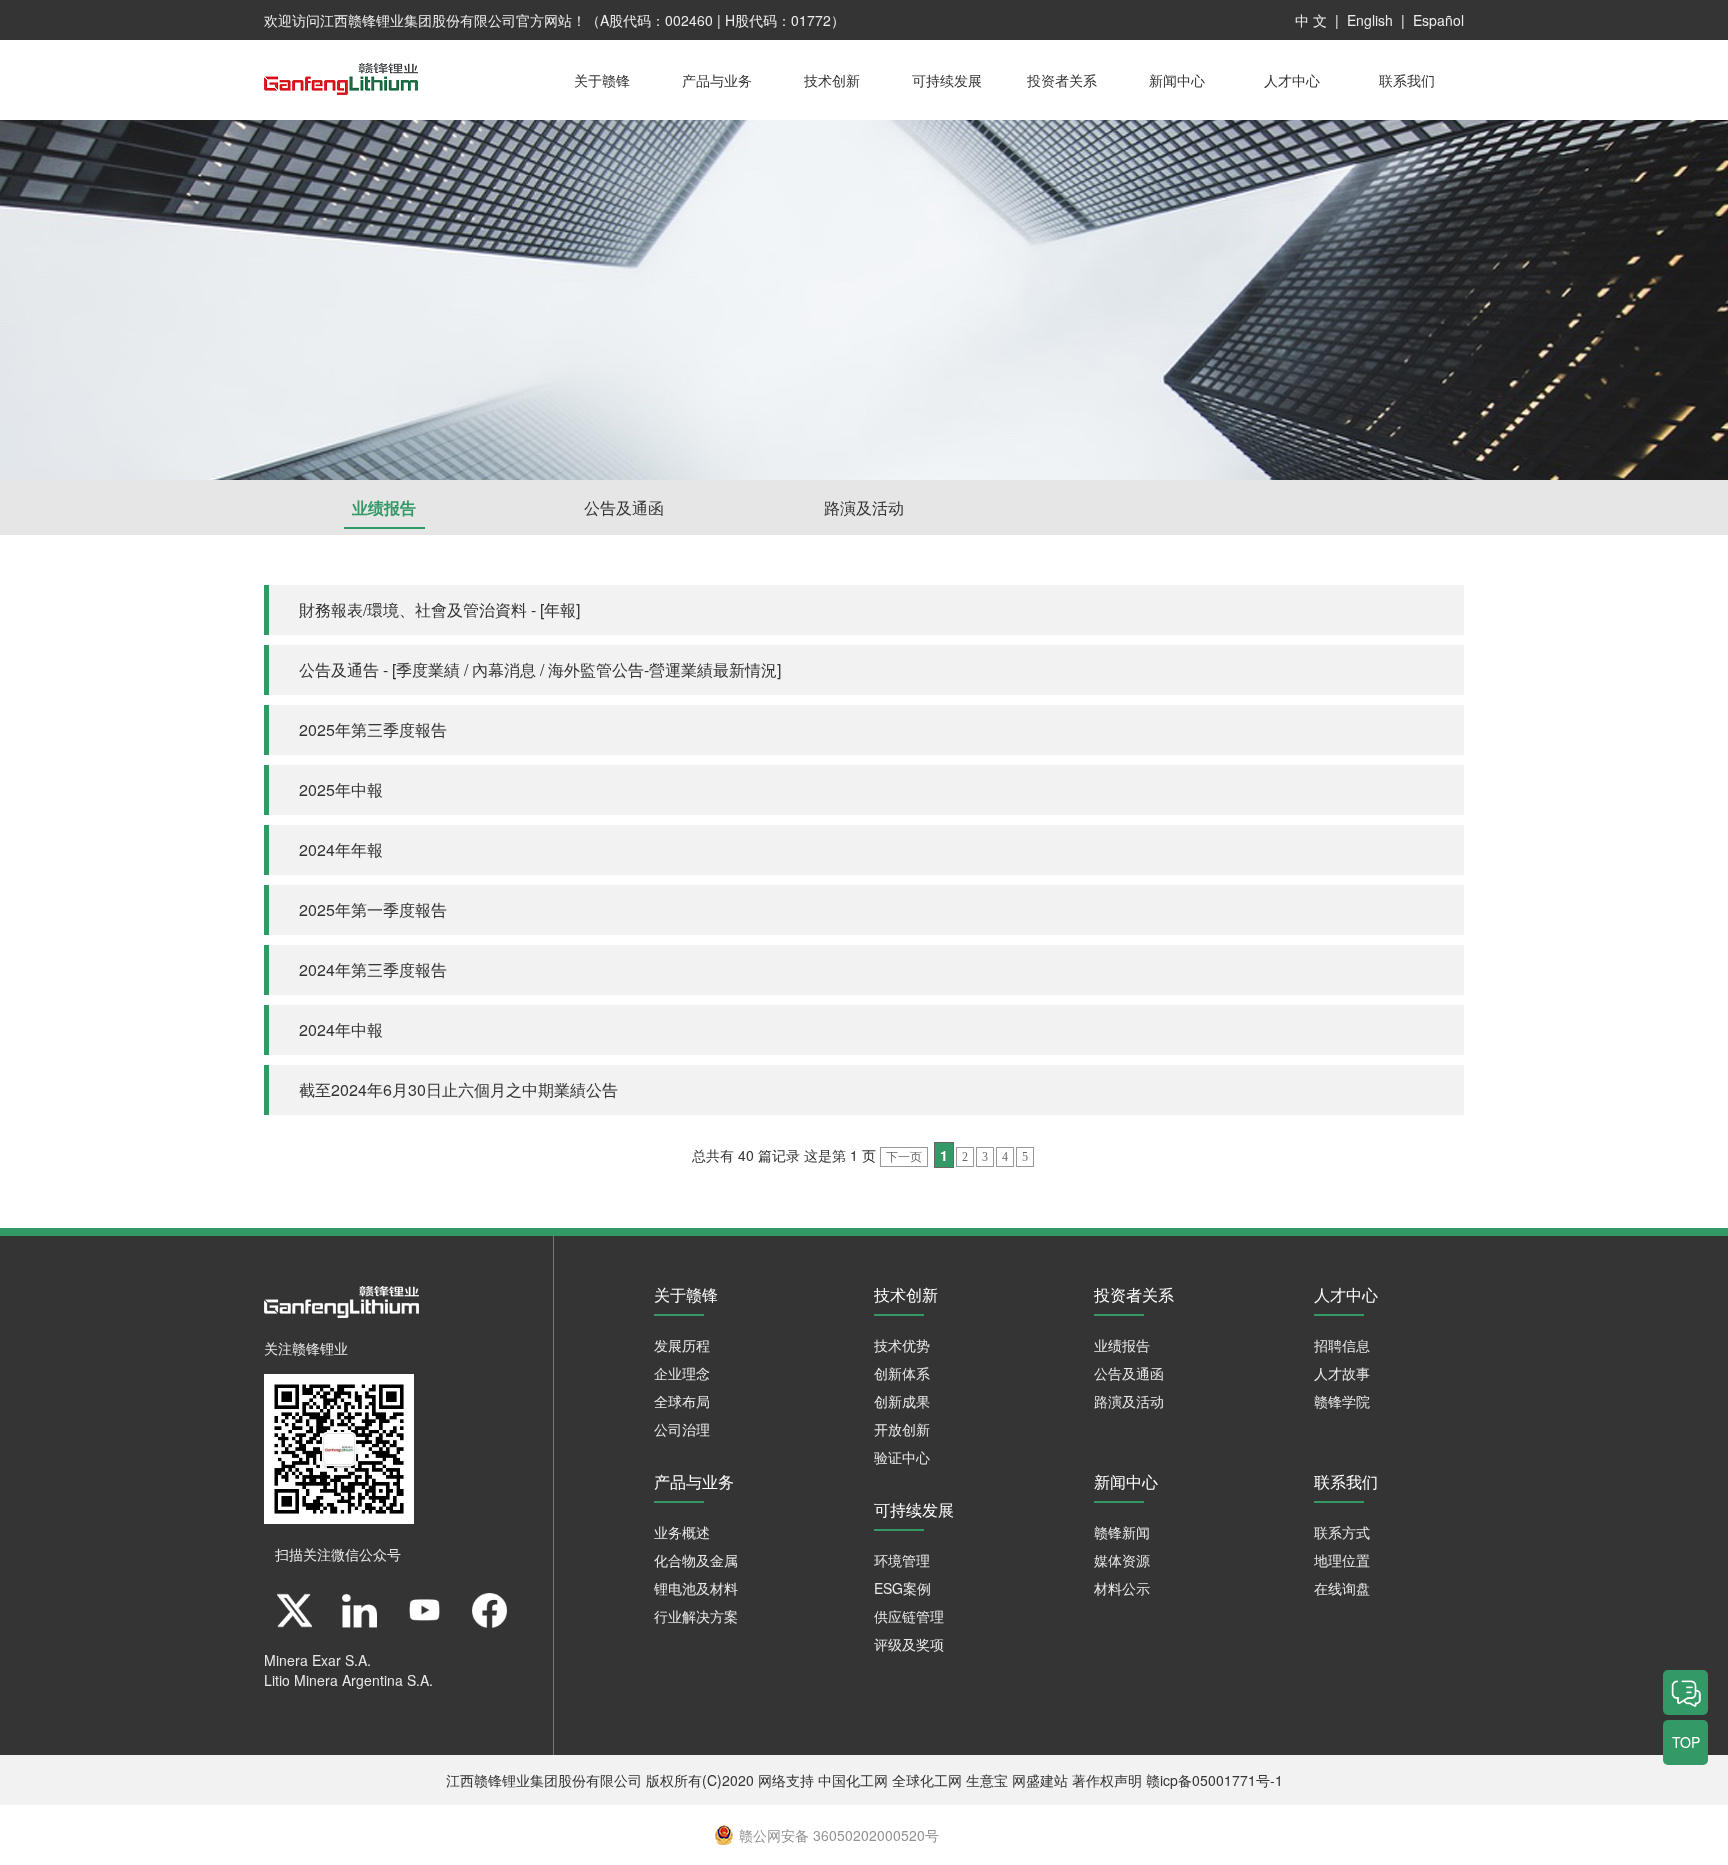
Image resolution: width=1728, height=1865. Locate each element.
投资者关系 (1062, 80)
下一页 (904, 1157)
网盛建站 (1040, 1780)
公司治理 (682, 1429)
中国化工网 (853, 1780)
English (1370, 20)
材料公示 (1122, 1588)
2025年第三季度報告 (373, 729)
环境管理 (902, 1560)
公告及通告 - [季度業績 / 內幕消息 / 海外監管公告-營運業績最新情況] (540, 669)
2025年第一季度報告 (373, 909)
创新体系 (902, 1373)
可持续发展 (947, 80)
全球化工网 (927, 1780)
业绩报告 (384, 507)
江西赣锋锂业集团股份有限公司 (418, 20)
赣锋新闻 (1122, 1532)
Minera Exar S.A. (317, 1660)
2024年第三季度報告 (373, 969)
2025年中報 (341, 789)
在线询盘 (1342, 1588)
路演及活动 (864, 507)
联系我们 (1407, 80)
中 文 (1311, 20)
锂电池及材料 (696, 1588)
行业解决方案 (696, 1616)
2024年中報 (341, 1029)
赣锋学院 (1342, 1401)
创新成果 (902, 1401)
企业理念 (682, 1373)
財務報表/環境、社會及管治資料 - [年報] (439, 609)
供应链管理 (909, 1616)
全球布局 (682, 1401)
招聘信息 (1342, 1345)
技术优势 (902, 1345)
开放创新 (902, 1429)
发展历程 (682, 1345)
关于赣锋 (602, 80)
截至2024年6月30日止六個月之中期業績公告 (458, 1089)
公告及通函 (624, 507)
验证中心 (902, 1457)
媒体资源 (1122, 1560)
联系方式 (1342, 1532)
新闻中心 (1177, 80)
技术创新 (832, 80)
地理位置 (1342, 1560)
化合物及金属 (696, 1560)
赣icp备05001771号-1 (1214, 1780)
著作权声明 (1107, 1780)
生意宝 (987, 1780)
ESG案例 (902, 1588)
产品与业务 (717, 80)
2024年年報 (341, 849)
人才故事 (1342, 1373)
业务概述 (682, 1532)
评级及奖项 (909, 1644)
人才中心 (1292, 80)
